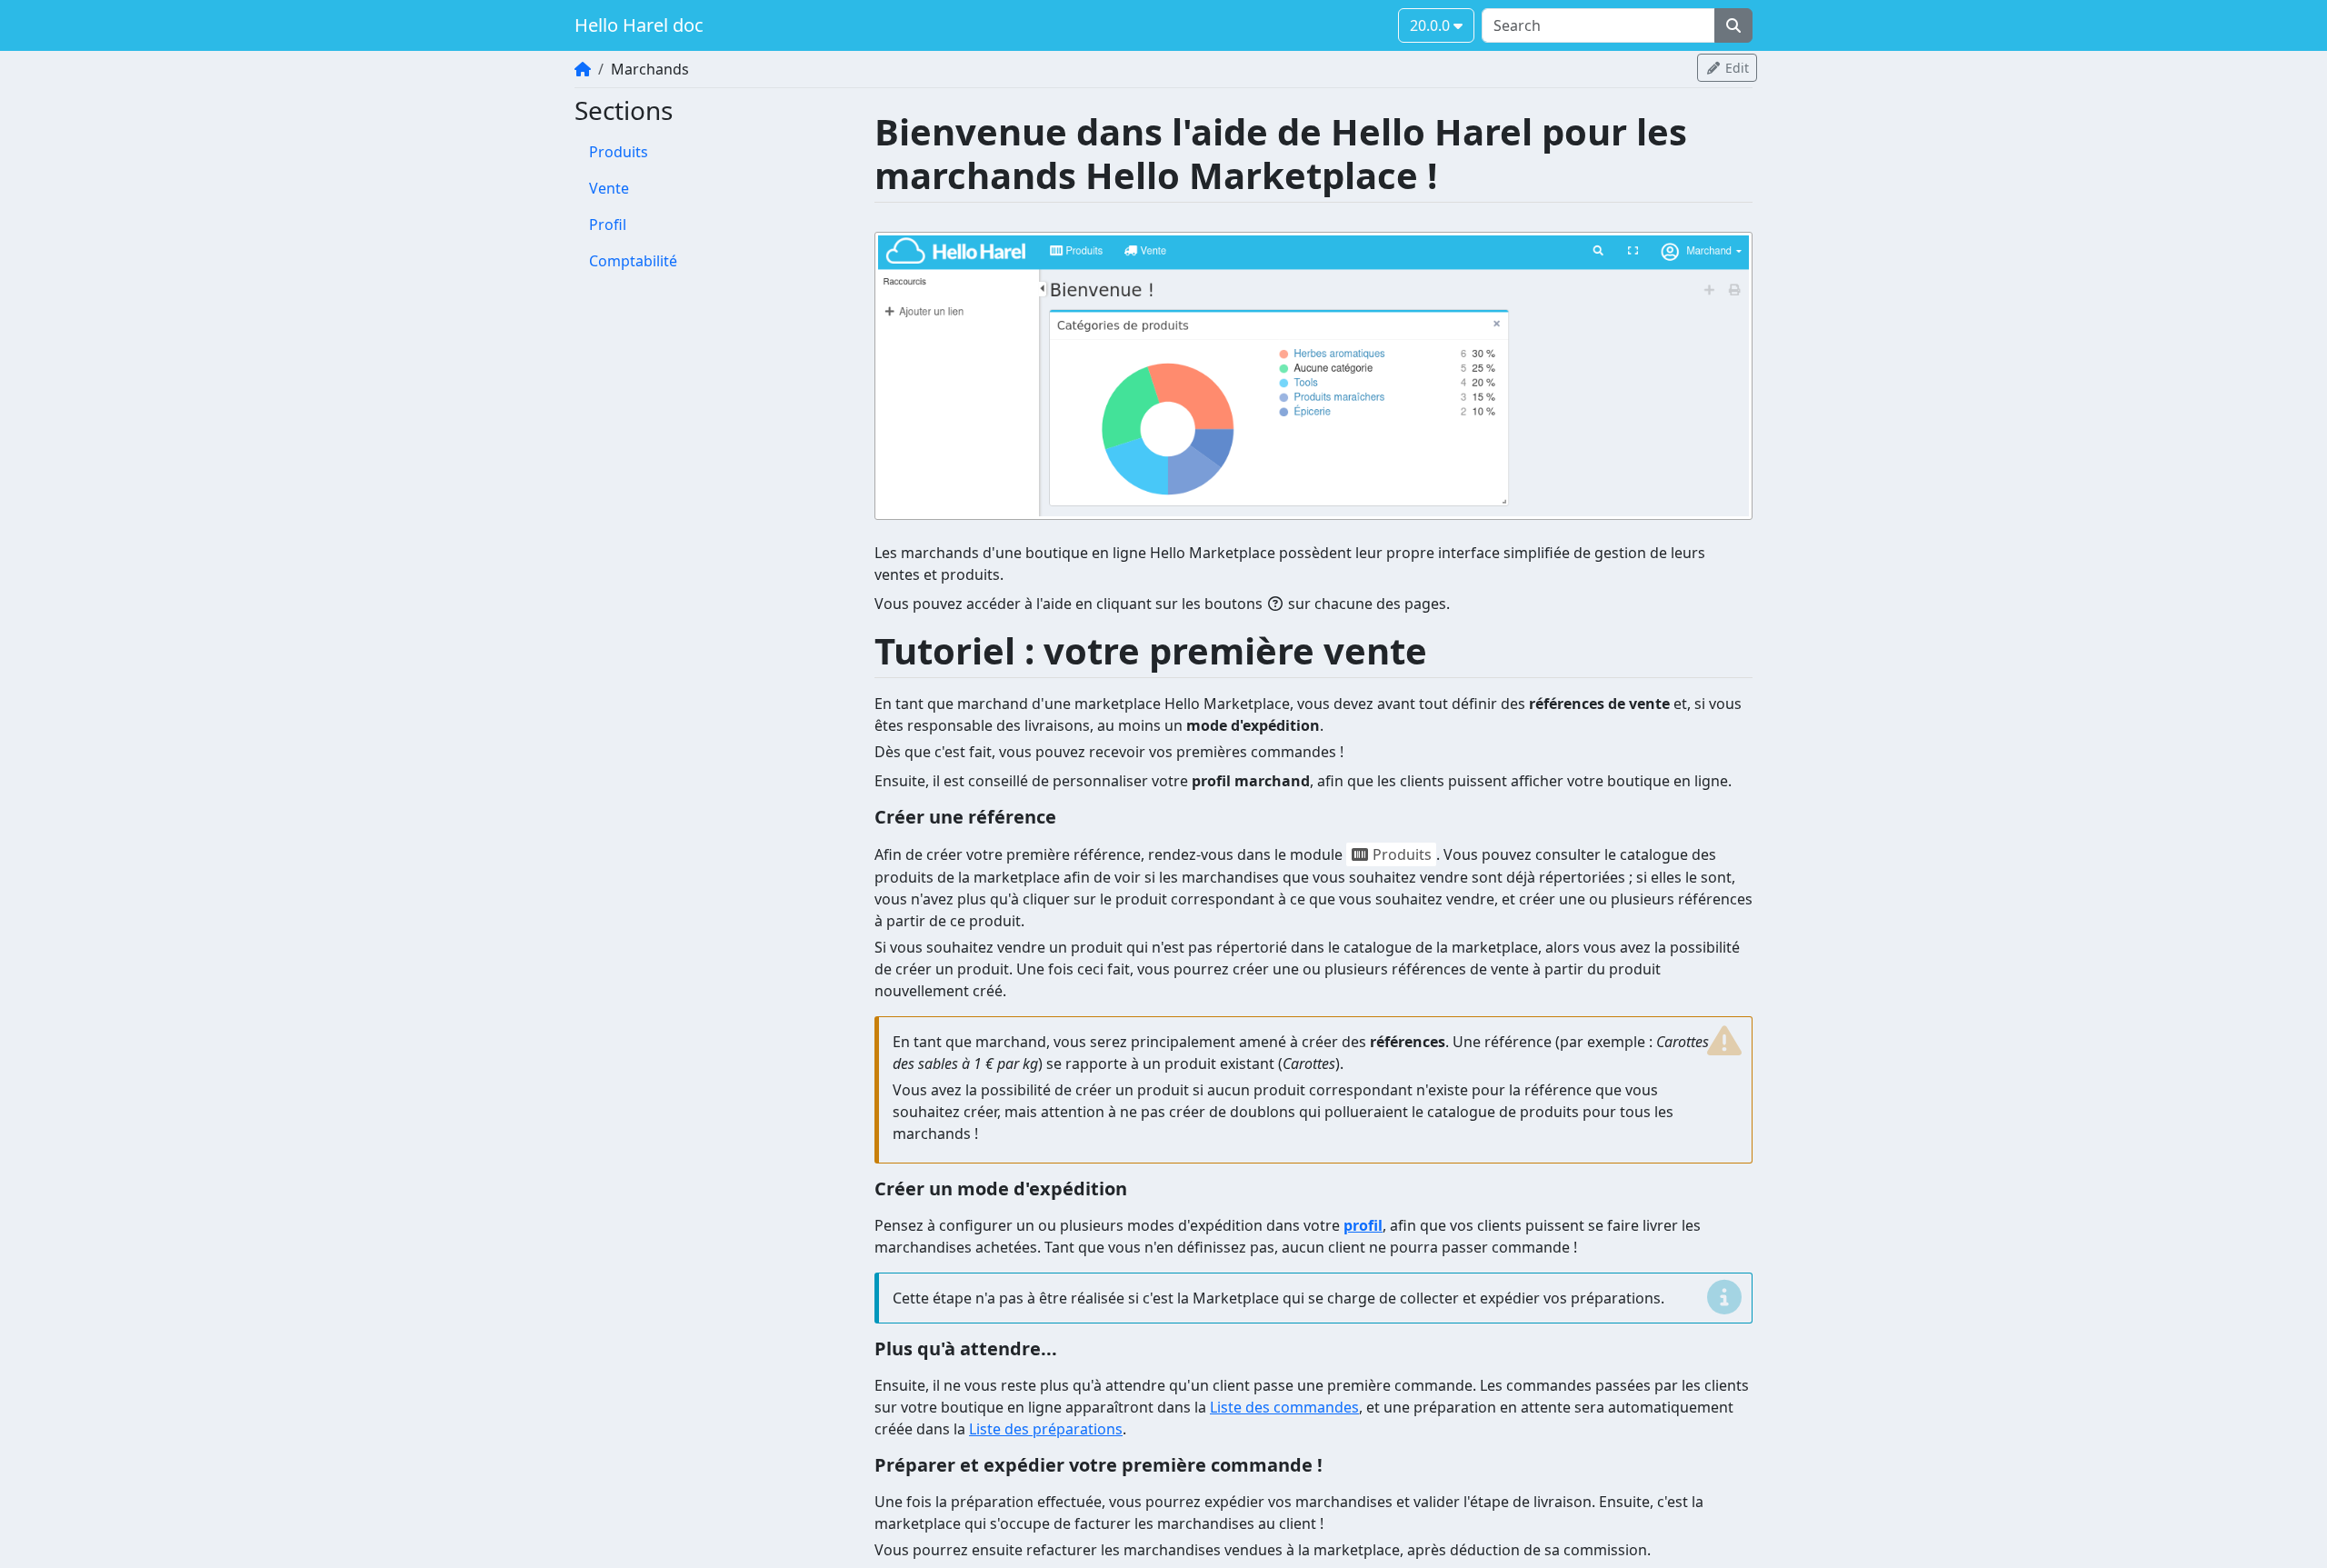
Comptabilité (633, 261)
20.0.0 (1432, 25)
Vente (609, 188)
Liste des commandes (1284, 1407)
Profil (608, 225)
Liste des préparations (1046, 1429)
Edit (1735, 68)
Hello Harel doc (639, 25)
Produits (619, 152)
